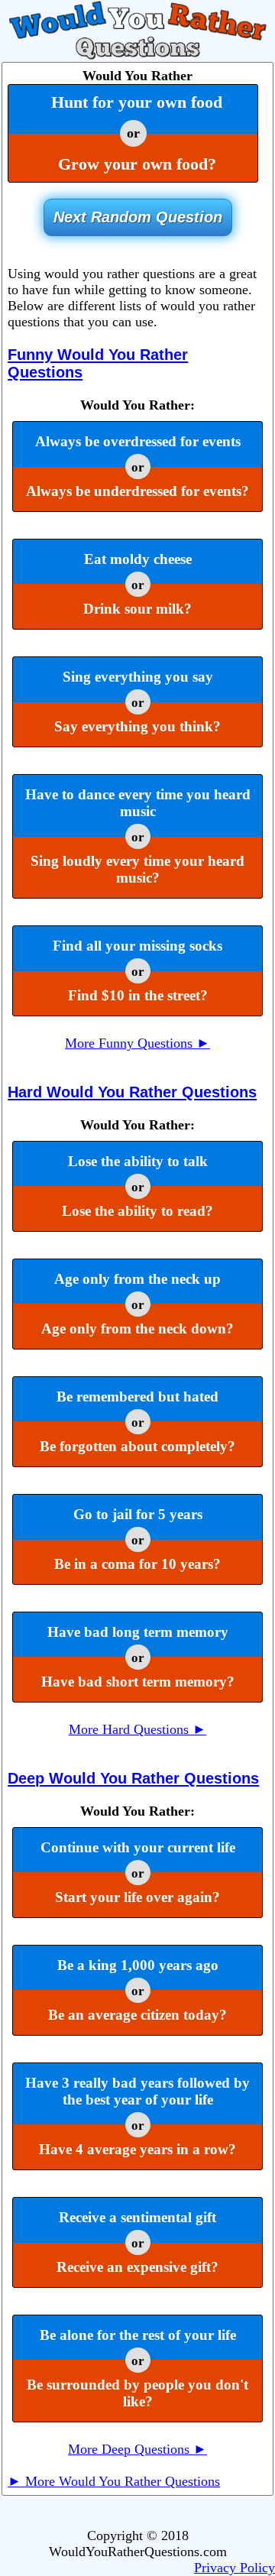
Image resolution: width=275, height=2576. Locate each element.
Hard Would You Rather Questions (132, 1092)
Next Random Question (138, 217)
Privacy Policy (235, 2568)
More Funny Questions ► (137, 1043)
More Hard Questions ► (137, 1729)
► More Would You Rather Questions (114, 2481)
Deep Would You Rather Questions (133, 1778)
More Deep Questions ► (137, 2449)
